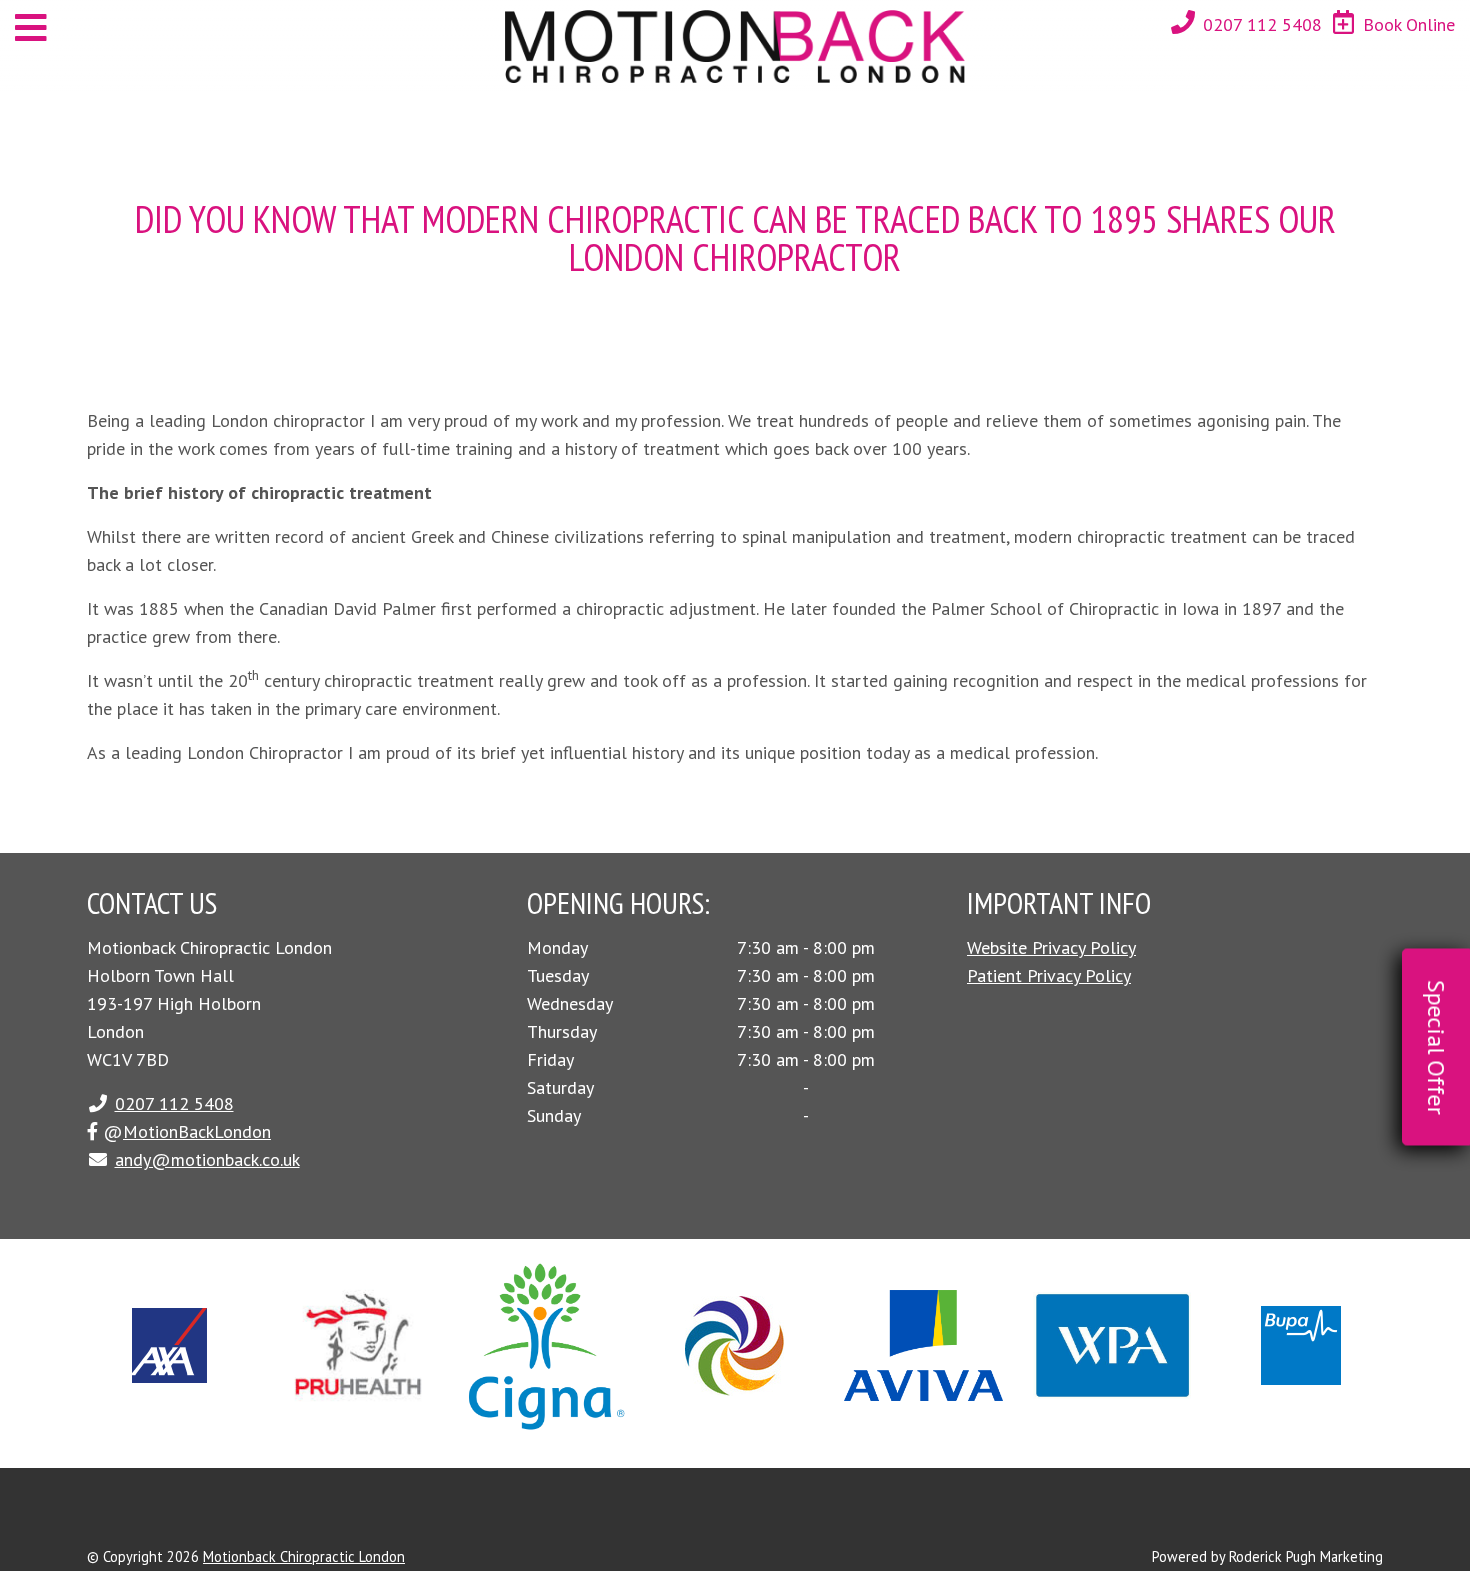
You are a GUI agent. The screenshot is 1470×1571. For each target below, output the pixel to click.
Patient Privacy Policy (1049, 975)
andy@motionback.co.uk (207, 1159)
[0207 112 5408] (1183, 22)
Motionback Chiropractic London (304, 1556)
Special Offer (1436, 1047)
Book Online (1409, 24)
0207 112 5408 (1262, 24)
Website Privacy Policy (1051, 947)
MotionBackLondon (197, 1131)
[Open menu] (31, 27)
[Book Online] (1343, 22)
